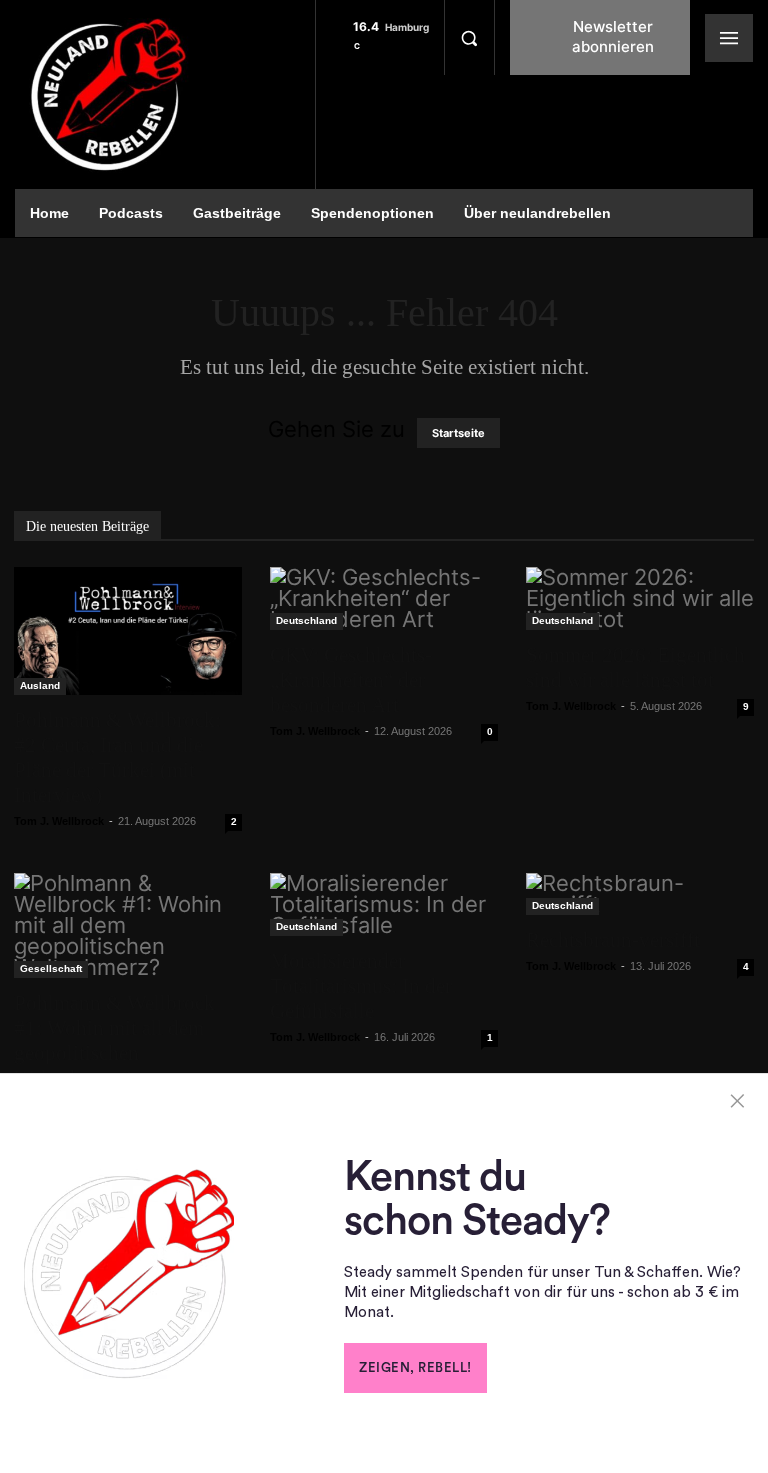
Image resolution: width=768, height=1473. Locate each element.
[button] (469, 38)
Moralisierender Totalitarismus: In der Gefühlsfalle (361, 986)
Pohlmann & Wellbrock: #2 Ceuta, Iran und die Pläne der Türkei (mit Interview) (117, 757)
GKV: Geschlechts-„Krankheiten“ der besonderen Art (351, 680)
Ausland (40, 685)
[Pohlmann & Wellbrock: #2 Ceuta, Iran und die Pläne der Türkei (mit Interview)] (128, 631)
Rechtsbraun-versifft (613, 940)
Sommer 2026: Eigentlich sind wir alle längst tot (635, 667)
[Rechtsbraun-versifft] (640, 894)
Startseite (458, 433)
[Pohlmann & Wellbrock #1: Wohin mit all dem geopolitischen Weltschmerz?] (128, 925)
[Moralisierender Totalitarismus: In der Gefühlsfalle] (384, 904)
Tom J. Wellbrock (59, 821)
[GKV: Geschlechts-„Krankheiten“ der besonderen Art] (384, 598)
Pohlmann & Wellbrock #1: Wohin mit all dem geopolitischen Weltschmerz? (114, 1040)
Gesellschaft (51, 968)
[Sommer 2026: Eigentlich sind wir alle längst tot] (640, 598)
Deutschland (306, 620)
